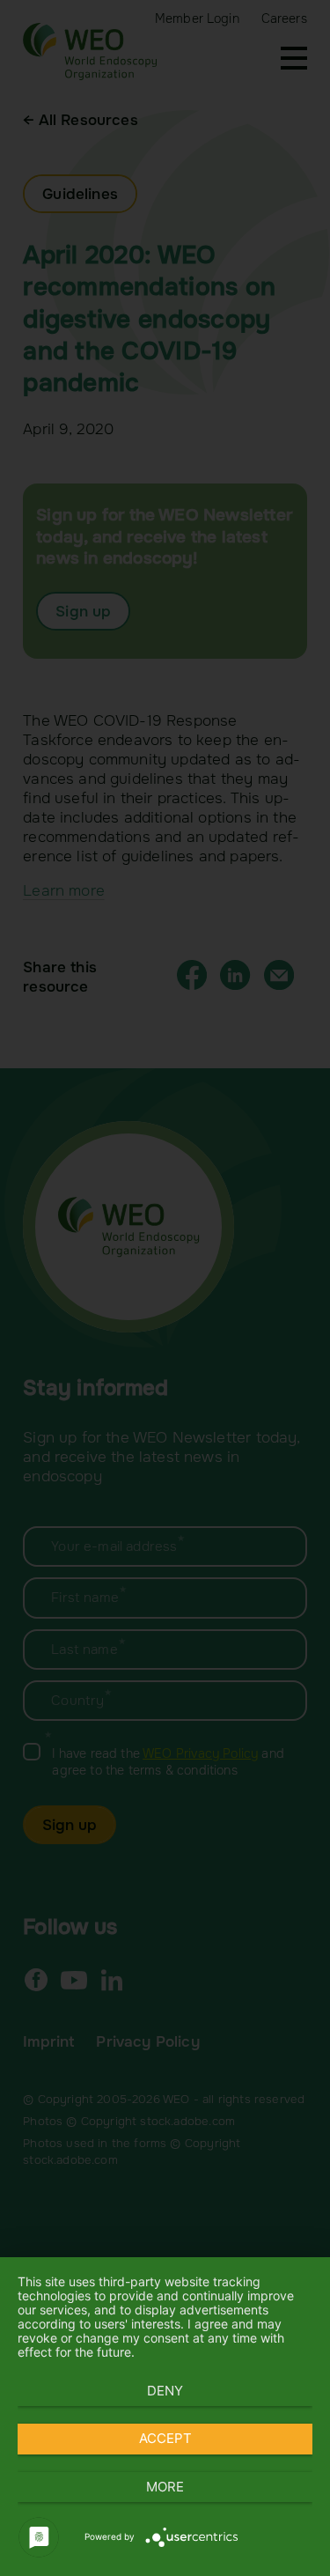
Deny (165, 2391)
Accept (165, 2438)
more (165, 2487)
